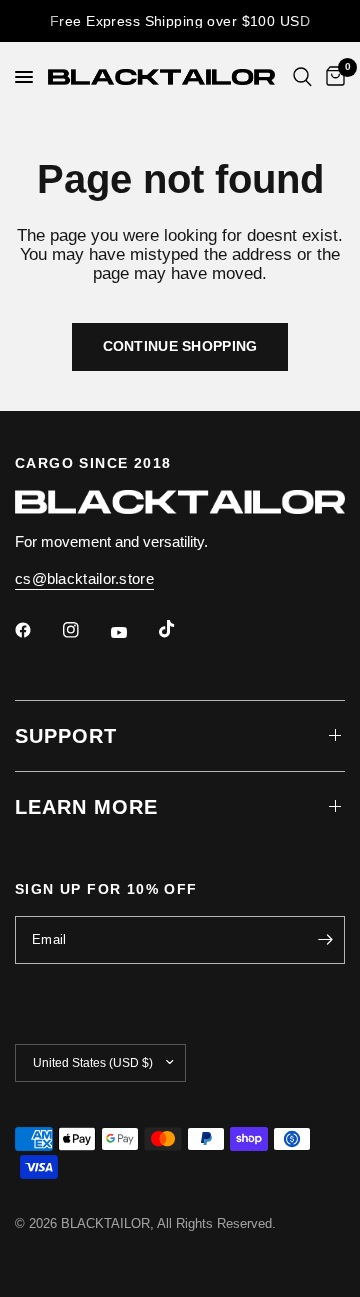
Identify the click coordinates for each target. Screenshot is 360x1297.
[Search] (302, 77)
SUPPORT (66, 736)
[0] (332, 77)
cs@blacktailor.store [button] (84, 578)
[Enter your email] (325, 940)
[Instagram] (85, 630)
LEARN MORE (86, 807)
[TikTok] (181, 629)
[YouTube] (133, 633)
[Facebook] (37, 630)
